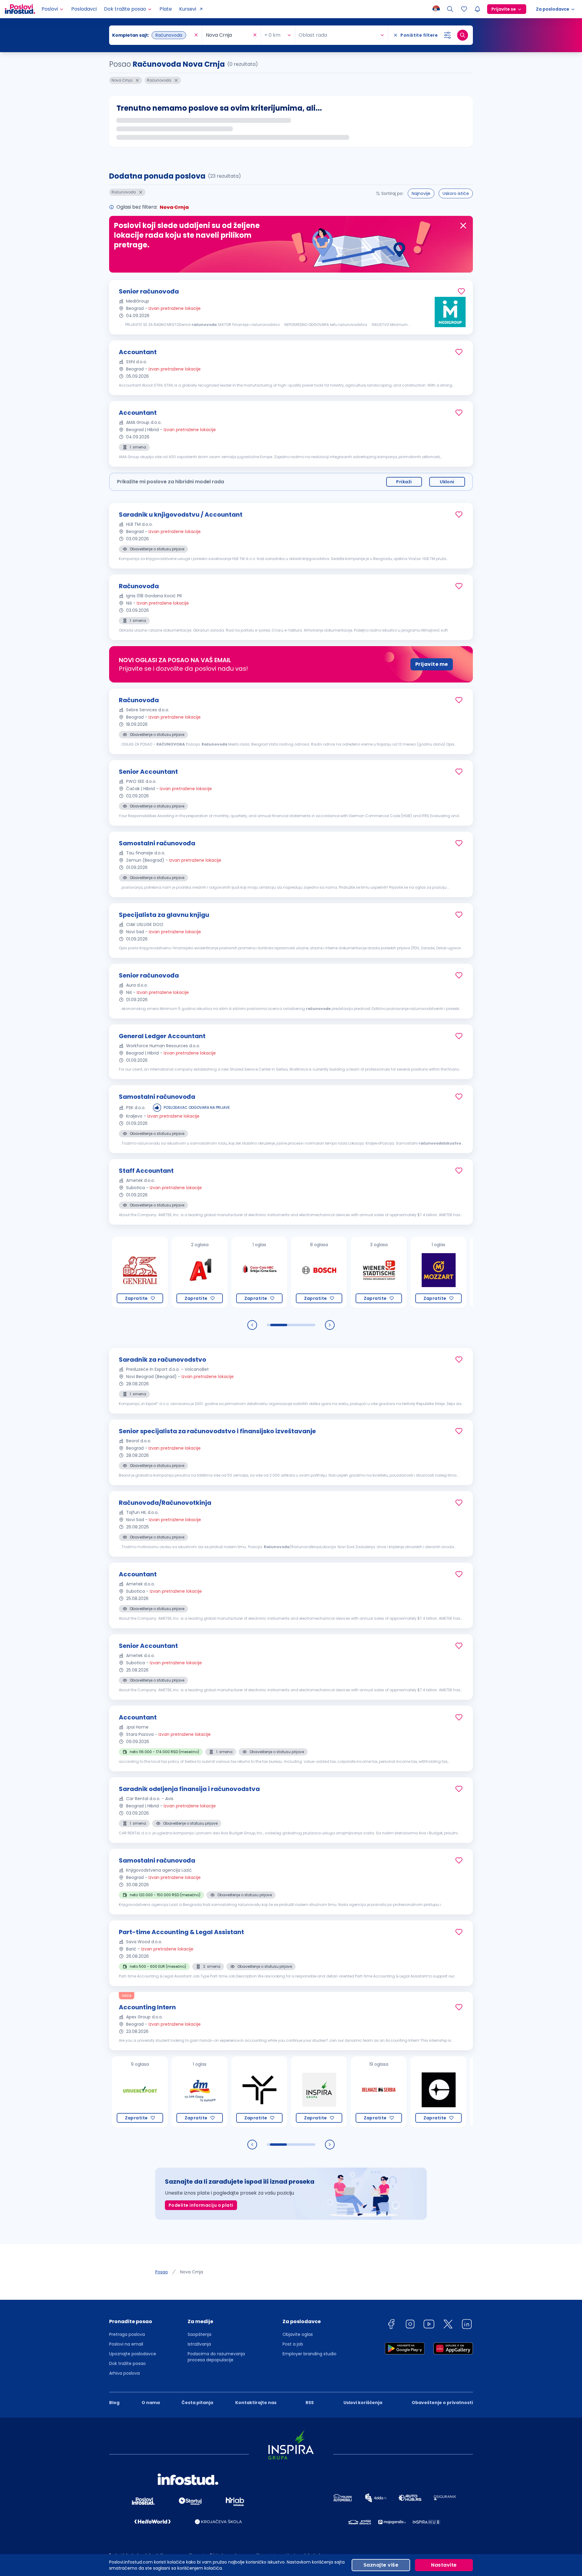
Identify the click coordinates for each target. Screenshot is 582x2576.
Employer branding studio (309, 2354)
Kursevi (188, 9)
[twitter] (448, 2325)
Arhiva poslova (124, 2373)
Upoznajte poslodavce (133, 2354)
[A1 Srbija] (143, 1272)
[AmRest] (442, 1272)
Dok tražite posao (127, 2363)
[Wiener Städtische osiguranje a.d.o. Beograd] (322, 1272)
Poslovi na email (126, 2344)
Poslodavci (84, 9)
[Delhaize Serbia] (322, 2092)
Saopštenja (199, 2334)
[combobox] (152, 35)
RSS (310, 2403)
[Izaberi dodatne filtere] (447, 35)
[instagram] (410, 2325)
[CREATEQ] (382, 2092)
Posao (162, 2272)
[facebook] (391, 2325)
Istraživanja (199, 2344)
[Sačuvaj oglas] (461, 291)
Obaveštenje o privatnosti (442, 2403)
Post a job (293, 2344)
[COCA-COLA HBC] (203, 1272)
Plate (166, 9)
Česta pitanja (197, 2403)
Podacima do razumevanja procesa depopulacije (216, 2357)
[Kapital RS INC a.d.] (442, 2092)
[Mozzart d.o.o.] (382, 1272)
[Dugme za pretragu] (463, 35)
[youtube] (429, 2325)
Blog (114, 2403)
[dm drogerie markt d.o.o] (143, 2092)
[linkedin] (467, 2325)
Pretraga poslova (127, 2334)
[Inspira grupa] (262, 2092)
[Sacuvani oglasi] (464, 9)
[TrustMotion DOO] (203, 2092)
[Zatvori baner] (463, 226)
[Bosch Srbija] (262, 1272)
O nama (151, 2403)
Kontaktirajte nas (256, 2403)
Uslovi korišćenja (363, 2403)
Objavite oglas (298, 2334)
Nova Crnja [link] (192, 2272)
